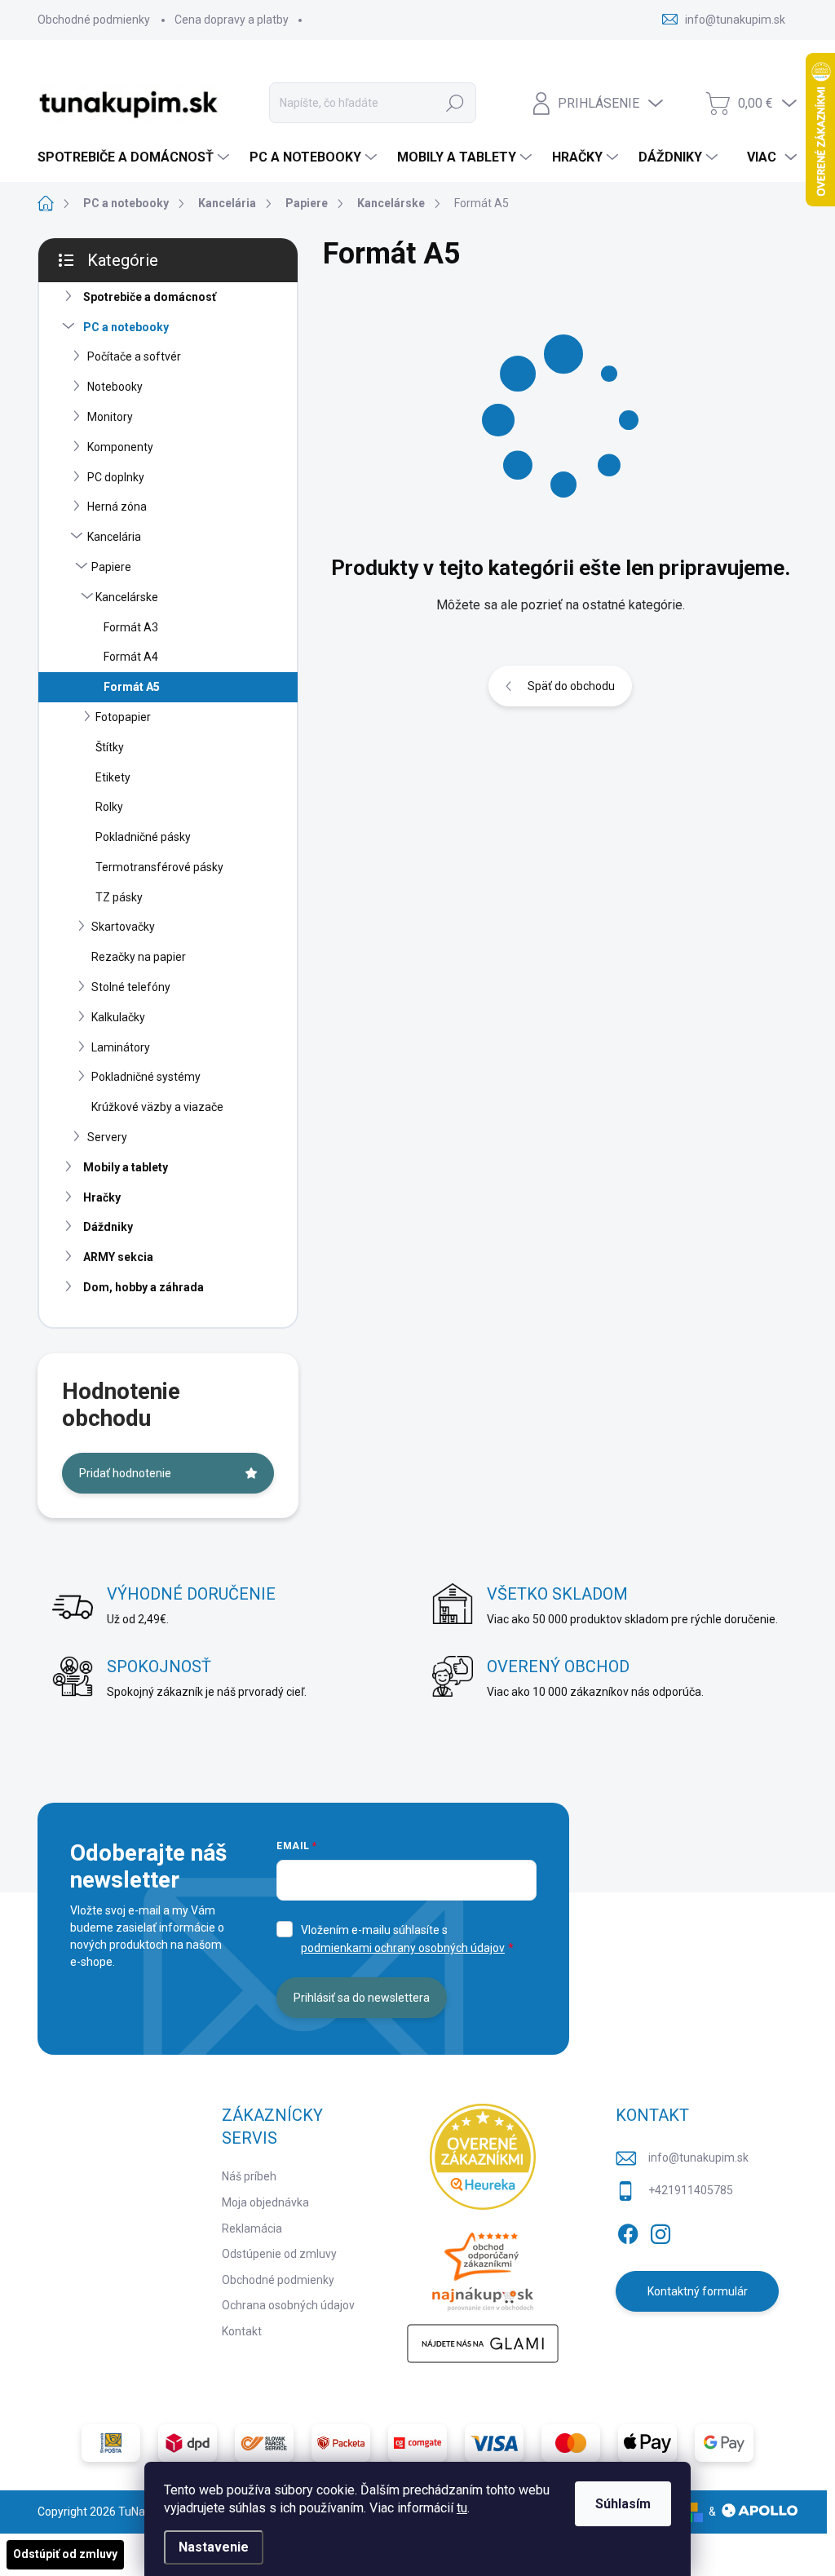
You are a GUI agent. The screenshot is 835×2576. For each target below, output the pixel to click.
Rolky (109, 807)
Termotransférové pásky (159, 867)
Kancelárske (127, 597)
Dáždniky (108, 1227)
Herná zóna (117, 507)
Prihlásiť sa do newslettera (362, 1998)
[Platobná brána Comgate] (417, 2443)
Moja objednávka (265, 2202)
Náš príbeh (249, 2176)
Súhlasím (623, 2504)
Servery (107, 1137)
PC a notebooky (126, 327)
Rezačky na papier (139, 957)
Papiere (111, 567)
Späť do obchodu (571, 686)
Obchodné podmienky (94, 20)
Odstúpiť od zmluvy (65, 2554)
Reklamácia (252, 2229)
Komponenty (120, 447)
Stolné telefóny (131, 987)
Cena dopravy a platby (232, 20)
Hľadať (455, 103)
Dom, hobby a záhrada (144, 1287)
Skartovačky (123, 927)
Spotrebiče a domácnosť (150, 297)
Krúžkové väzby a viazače (157, 1107)
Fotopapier (123, 717)
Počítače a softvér (134, 356)
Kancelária (114, 537)
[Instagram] (660, 2232)
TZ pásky (119, 897)
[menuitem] (135, 157)
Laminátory (121, 1047)
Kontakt (242, 2331)
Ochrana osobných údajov (288, 2305)
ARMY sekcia (118, 1257)
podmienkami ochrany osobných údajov (403, 1948)
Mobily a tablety (126, 1167)
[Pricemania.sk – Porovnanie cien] (483, 2267)
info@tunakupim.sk (698, 2158)
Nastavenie (214, 2547)
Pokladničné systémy (146, 1077)
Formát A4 (131, 657)
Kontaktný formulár (698, 2291)
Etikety (113, 777)
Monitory (110, 417)
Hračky (102, 1197)
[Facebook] (628, 2232)
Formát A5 (132, 687)
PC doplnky (116, 477)
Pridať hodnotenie (125, 1473)
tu (462, 2508)
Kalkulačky (118, 1017)
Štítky (110, 747)
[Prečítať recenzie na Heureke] (483, 2157)
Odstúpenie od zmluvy (279, 2254)
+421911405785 (691, 2190)
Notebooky (115, 387)
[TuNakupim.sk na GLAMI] (483, 2344)
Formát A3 (131, 627)
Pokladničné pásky (143, 837)
